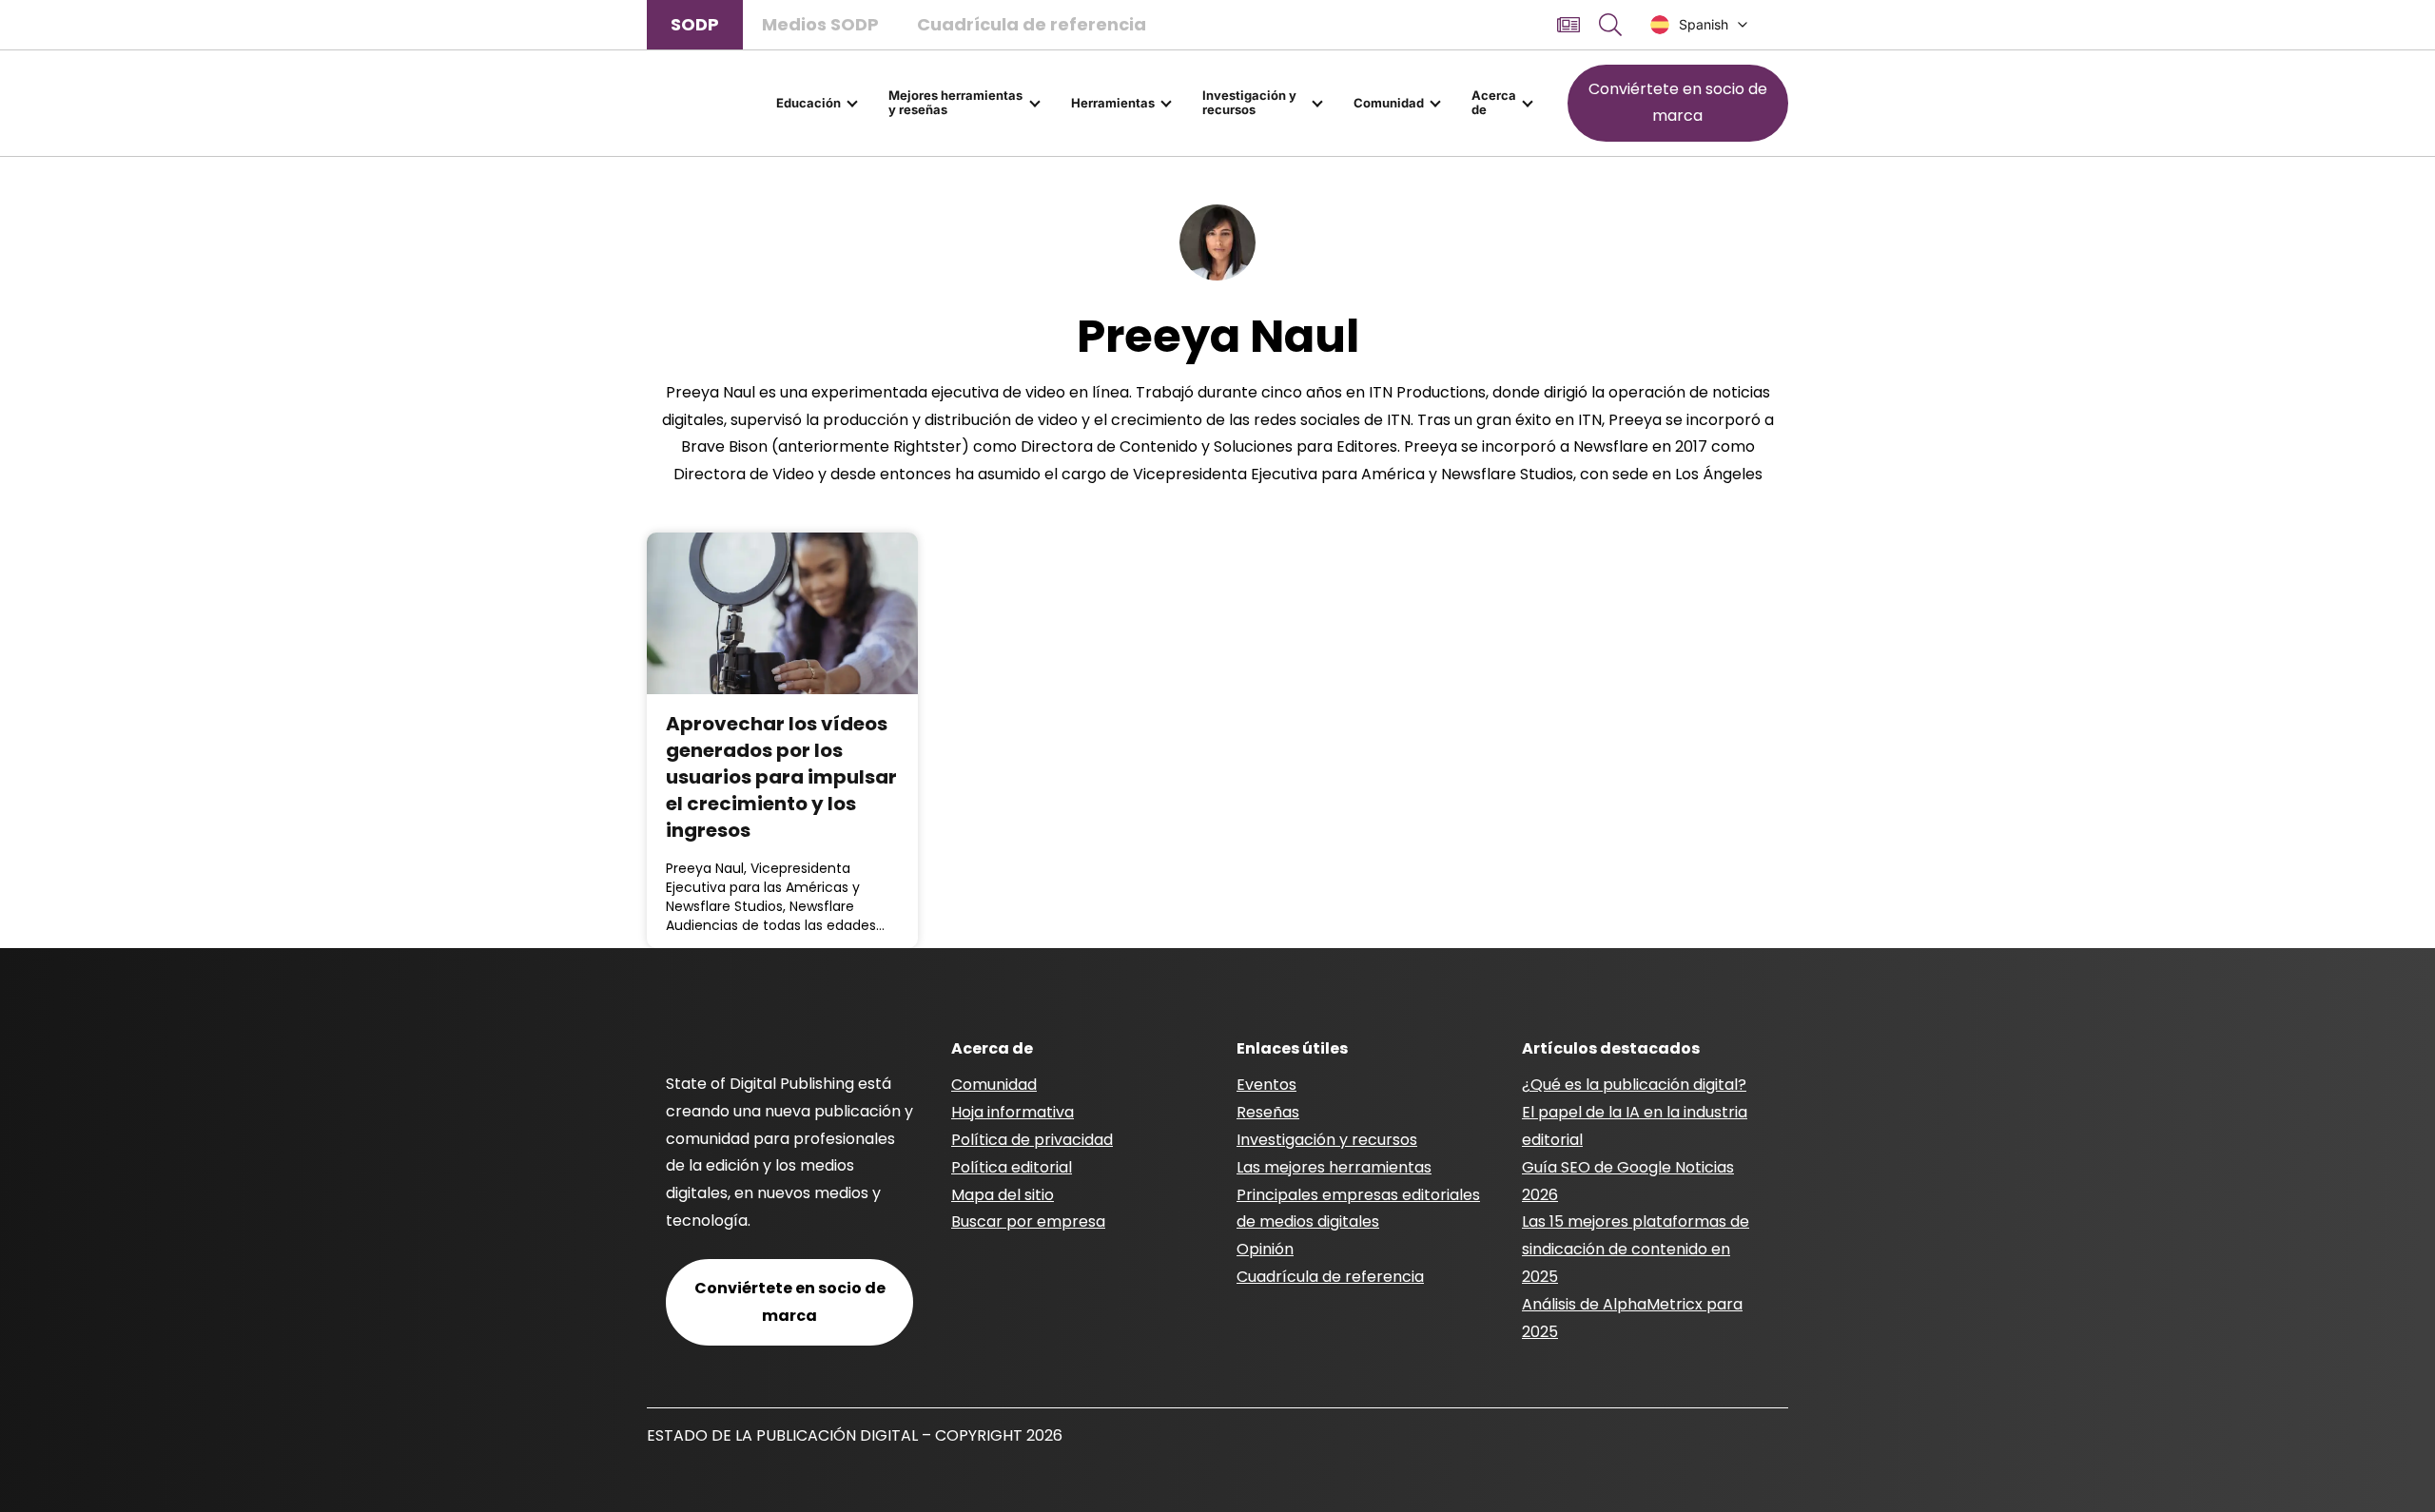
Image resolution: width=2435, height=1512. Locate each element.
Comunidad (1389, 103)
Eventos (1266, 1085)
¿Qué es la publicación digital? (1634, 1085)
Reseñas (1268, 1112)
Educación (808, 103)
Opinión (1265, 1249)
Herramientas (1113, 103)
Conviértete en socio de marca (1678, 103)
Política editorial (1012, 1167)
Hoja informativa (1013, 1112)
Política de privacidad (1032, 1140)
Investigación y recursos (1249, 103)
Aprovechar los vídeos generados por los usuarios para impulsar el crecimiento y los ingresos (781, 777)
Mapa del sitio (1003, 1195)
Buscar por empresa (1028, 1221)
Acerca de (1494, 103)
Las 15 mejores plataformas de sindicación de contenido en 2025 (1636, 1249)
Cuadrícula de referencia (1032, 24)
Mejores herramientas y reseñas (955, 103)
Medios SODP (820, 24)
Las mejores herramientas (1334, 1167)
